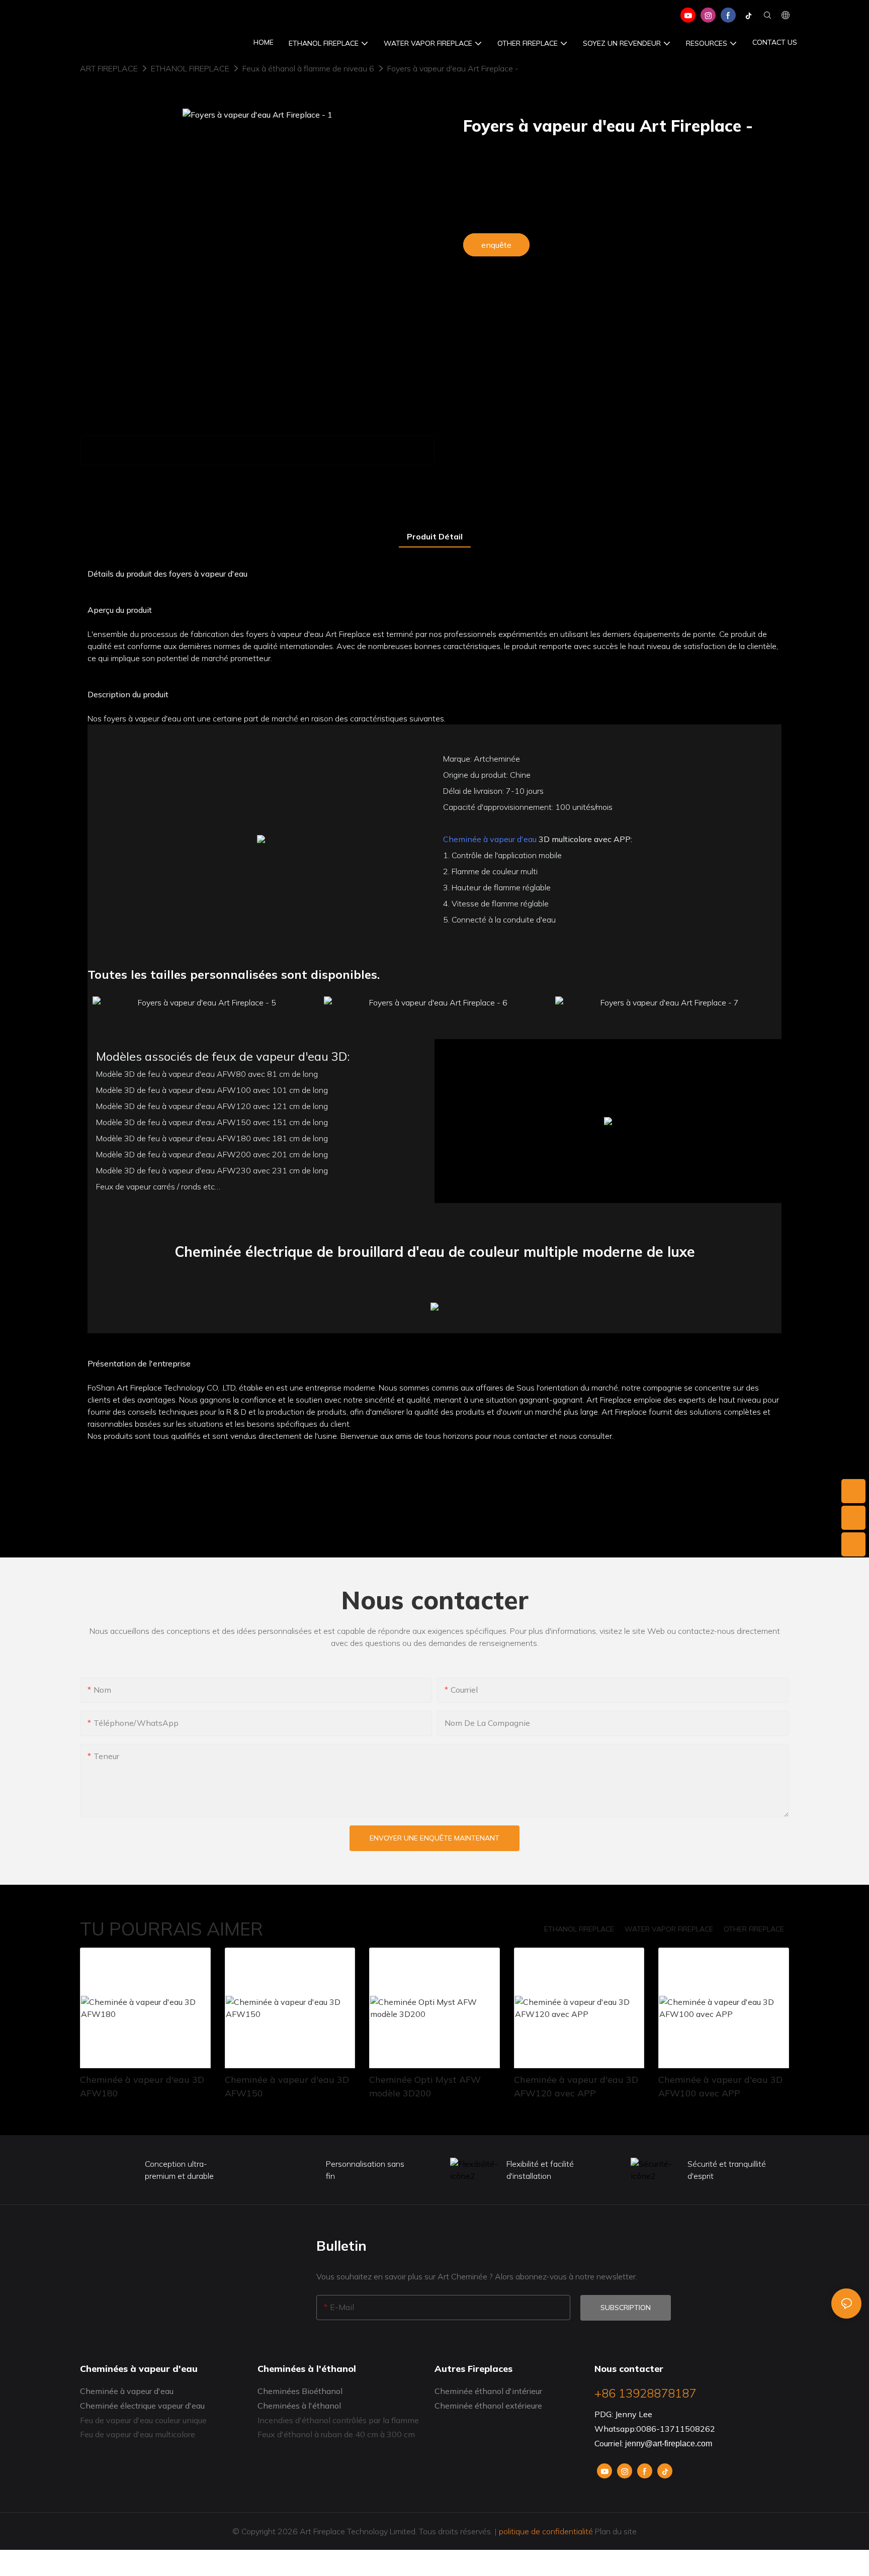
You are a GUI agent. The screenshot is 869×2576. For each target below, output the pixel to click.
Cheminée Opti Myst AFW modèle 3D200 (425, 2086)
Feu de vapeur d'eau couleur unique (143, 2420)
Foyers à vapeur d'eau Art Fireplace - (453, 68)
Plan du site (615, 2531)
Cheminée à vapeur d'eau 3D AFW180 (142, 2086)
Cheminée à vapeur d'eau (490, 839)
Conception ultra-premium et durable (179, 2170)
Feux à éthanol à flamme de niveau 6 (308, 68)
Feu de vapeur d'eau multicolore (138, 2434)
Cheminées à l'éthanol (299, 2406)
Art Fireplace (109, 68)
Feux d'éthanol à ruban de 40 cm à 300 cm (336, 2434)
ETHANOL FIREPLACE (190, 68)
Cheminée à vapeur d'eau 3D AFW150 (287, 2086)
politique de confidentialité (546, 2531)
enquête (496, 245)
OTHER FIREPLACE (754, 1929)
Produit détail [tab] (435, 536)
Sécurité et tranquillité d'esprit (727, 2170)
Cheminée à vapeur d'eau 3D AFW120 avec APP (576, 2086)
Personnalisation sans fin (365, 2170)
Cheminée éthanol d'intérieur (488, 2391)
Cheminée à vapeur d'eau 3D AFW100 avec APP (720, 2086)
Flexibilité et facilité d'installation (540, 2170)
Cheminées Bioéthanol (300, 2391)
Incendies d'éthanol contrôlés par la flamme (338, 2420)
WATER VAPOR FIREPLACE (669, 1929)
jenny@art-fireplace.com (669, 2444)
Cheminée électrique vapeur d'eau (142, 2406)
